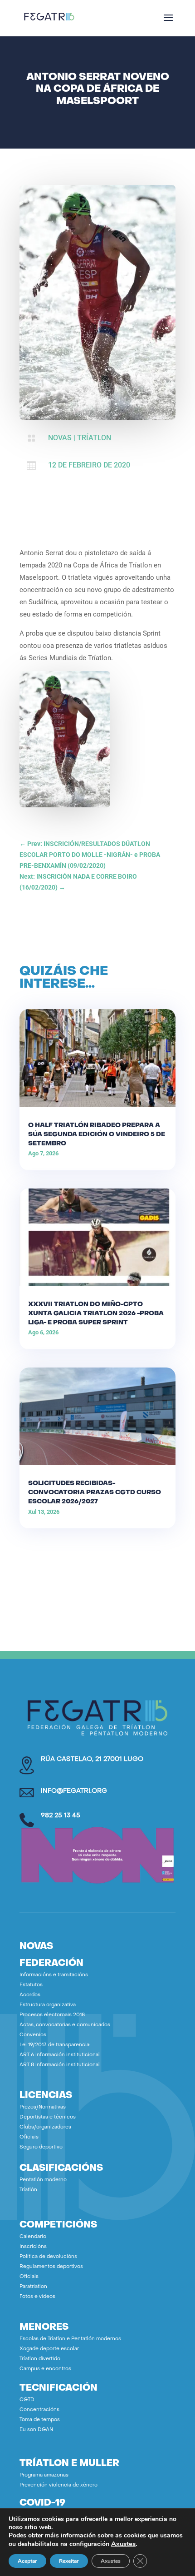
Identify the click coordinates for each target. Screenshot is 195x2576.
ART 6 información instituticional (60, 2055)
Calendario (33, 2237)
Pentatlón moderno (43, 2180)
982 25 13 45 (61, 1816)
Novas (60, 438)
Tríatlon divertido (40, 2359)
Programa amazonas (44, 2475)
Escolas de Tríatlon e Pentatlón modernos (70, 2339)
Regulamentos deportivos (51, 2267)
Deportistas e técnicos (48, 2117)
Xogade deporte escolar (49, 2349)
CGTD (27, 2400)
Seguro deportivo (41, 2147)
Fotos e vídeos (37, 2297)
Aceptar (27, 2561)
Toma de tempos (40, 2420)
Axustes (123, 2544)
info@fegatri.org (74, 1791)
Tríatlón (28, 2190)
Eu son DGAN (36, 2430)
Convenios (33, 2035)
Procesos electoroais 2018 (52, 2015)
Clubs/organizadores (45, 2127)
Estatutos (31, 1985)
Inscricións (33, 2247)
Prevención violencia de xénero (58, 2485)
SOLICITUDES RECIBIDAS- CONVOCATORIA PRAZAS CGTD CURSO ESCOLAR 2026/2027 (95, 1493)
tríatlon (94, 438)
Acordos (30, 1995)
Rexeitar (69, 2561)
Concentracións (39, 2410)
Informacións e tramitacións (54, 1975)
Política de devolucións (48, 2257)
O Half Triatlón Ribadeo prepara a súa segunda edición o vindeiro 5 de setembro (97, 1135)
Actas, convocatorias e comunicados (65, 2025)
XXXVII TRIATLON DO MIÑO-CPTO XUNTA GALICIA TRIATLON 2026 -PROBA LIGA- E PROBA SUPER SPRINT (96, 1314)
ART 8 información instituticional (60, 2065)
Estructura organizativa (48, 2005)
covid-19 (42, 2503)
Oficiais (29, 2137)
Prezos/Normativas (43, 2107)
